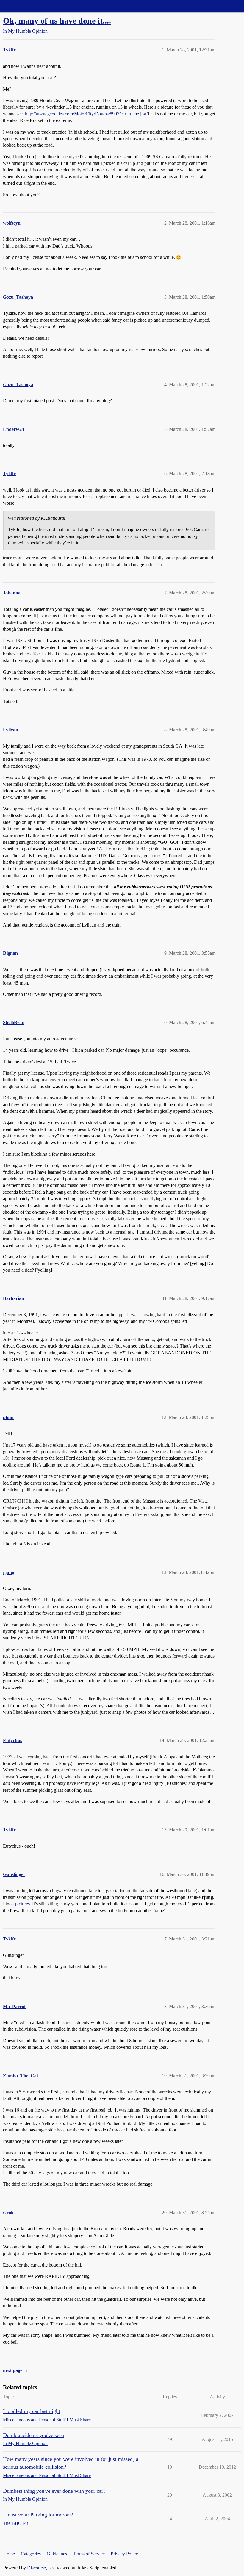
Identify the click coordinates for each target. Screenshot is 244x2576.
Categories (31, 2554)
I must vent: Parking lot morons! (38, 2515)
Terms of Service (89, 2554)
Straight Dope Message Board (31, 6)
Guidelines (57, 2554)
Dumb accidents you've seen (34, 2435)
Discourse (36, 2568)
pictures (22, 1904)
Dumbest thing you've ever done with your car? (54, 2491)
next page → (16, 2370)
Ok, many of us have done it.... (57, 21)
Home (9, 2554)
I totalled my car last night (32, 2411)
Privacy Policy (124, 2554)
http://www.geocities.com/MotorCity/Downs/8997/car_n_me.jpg (86, 114)
